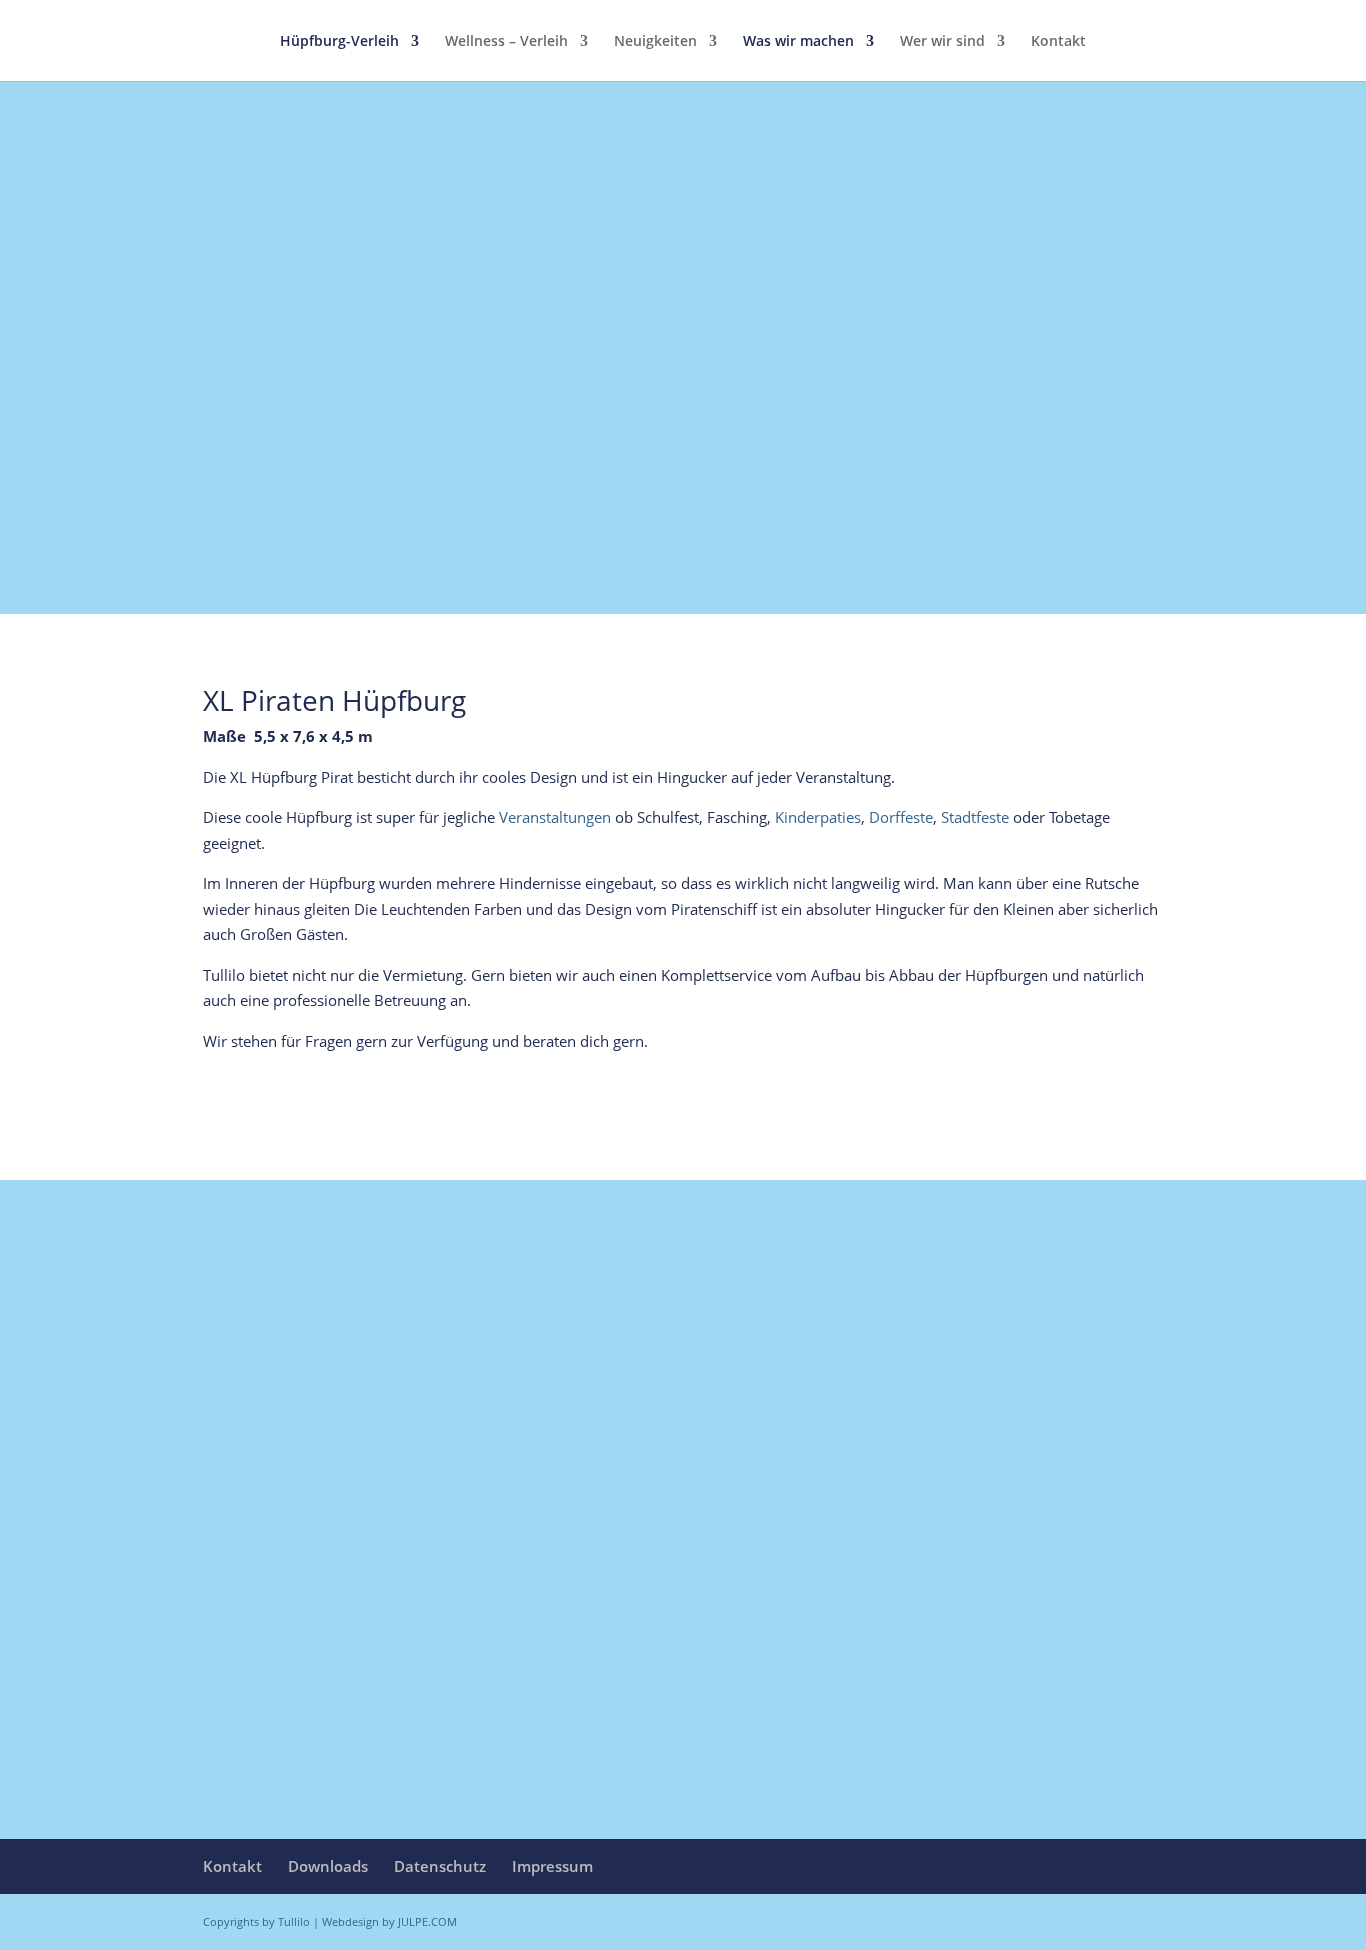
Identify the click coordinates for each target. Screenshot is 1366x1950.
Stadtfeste (975, 817)
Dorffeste (901, 817)
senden (1107, 1741)
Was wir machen (798, 42)
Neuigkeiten (655, 42)
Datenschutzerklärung (303, 1689)
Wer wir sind (942, 42)
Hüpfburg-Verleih (339, 42)
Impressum (552, 1866)
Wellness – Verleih (506, 42)
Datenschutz (440, 1866)
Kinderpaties (818, 817)
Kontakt (1058, 42)
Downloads (328, 1866)
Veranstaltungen (555, 817)
